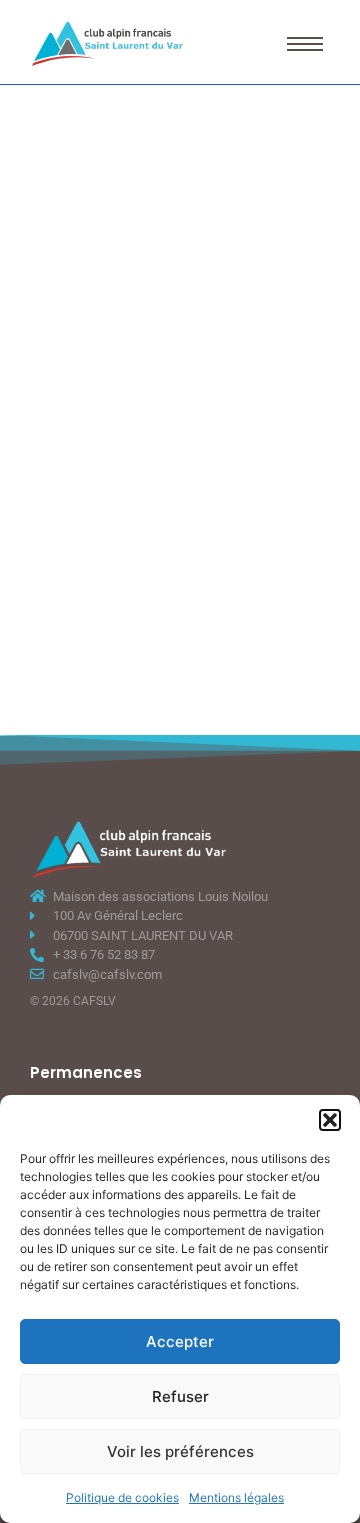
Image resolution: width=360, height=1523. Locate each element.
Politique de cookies (122, 1497)
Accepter (180, 1341)
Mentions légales (236, 1497)
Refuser (180, 1396)
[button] (330, 1120)
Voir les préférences (180, 1451)
